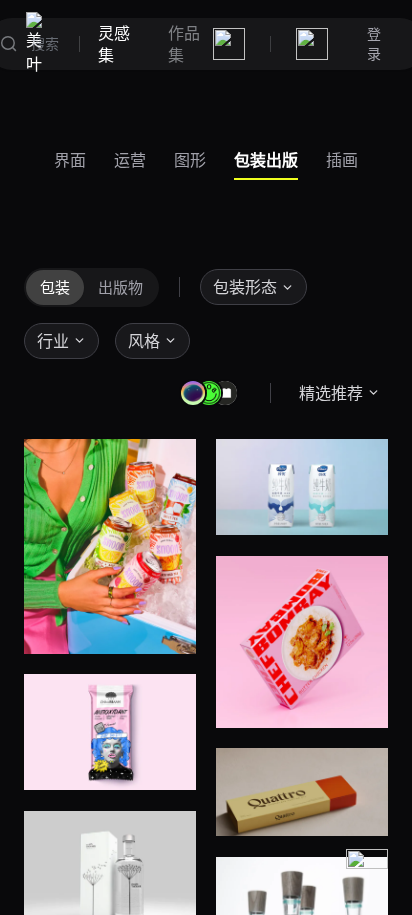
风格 (144, 341)
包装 (55, 287)
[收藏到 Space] (166, 624)
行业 (53, 341)
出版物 (120, 287)
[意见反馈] (367, 870)
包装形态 (245, 287)
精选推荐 (331, 393)
